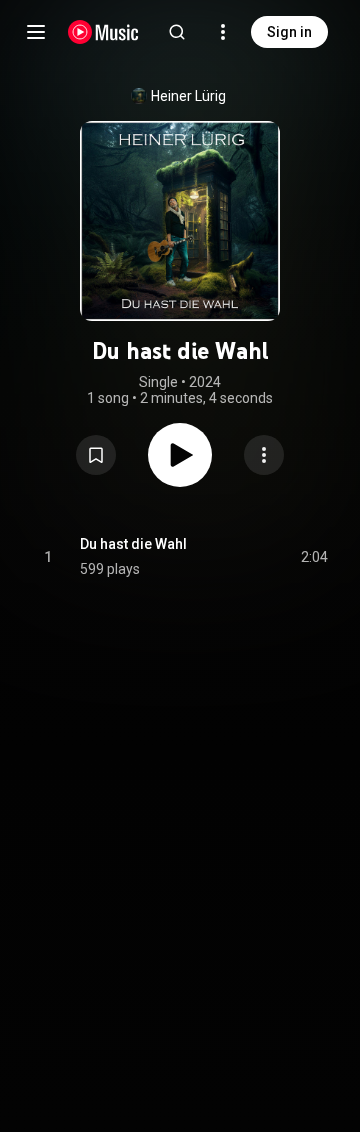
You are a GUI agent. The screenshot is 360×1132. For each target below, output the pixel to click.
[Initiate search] (177, 32)
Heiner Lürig (188, 96)
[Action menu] (264, 455)
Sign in (289, 32)
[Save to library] (96, 455)
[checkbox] (314, 557)
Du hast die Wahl (133, 544)
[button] (96, 455)
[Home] (103, 32)
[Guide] (36, 32)
